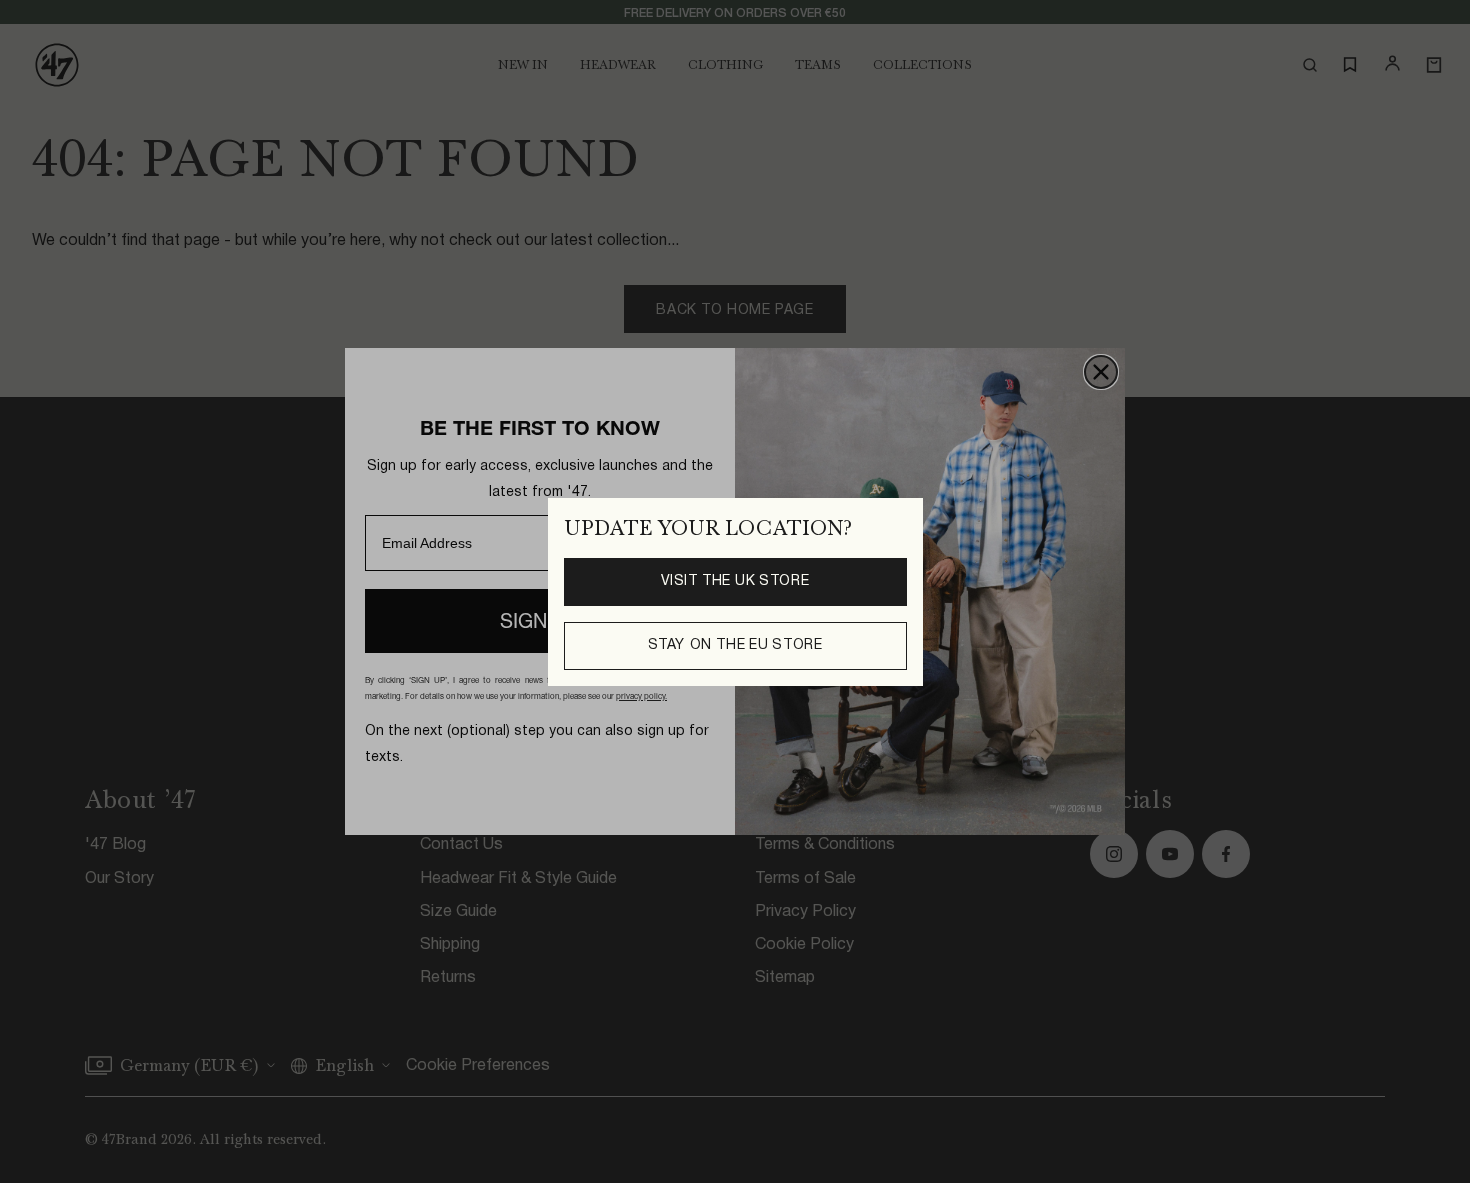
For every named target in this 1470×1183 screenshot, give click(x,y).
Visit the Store (735, 581)
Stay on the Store (735, 645)
